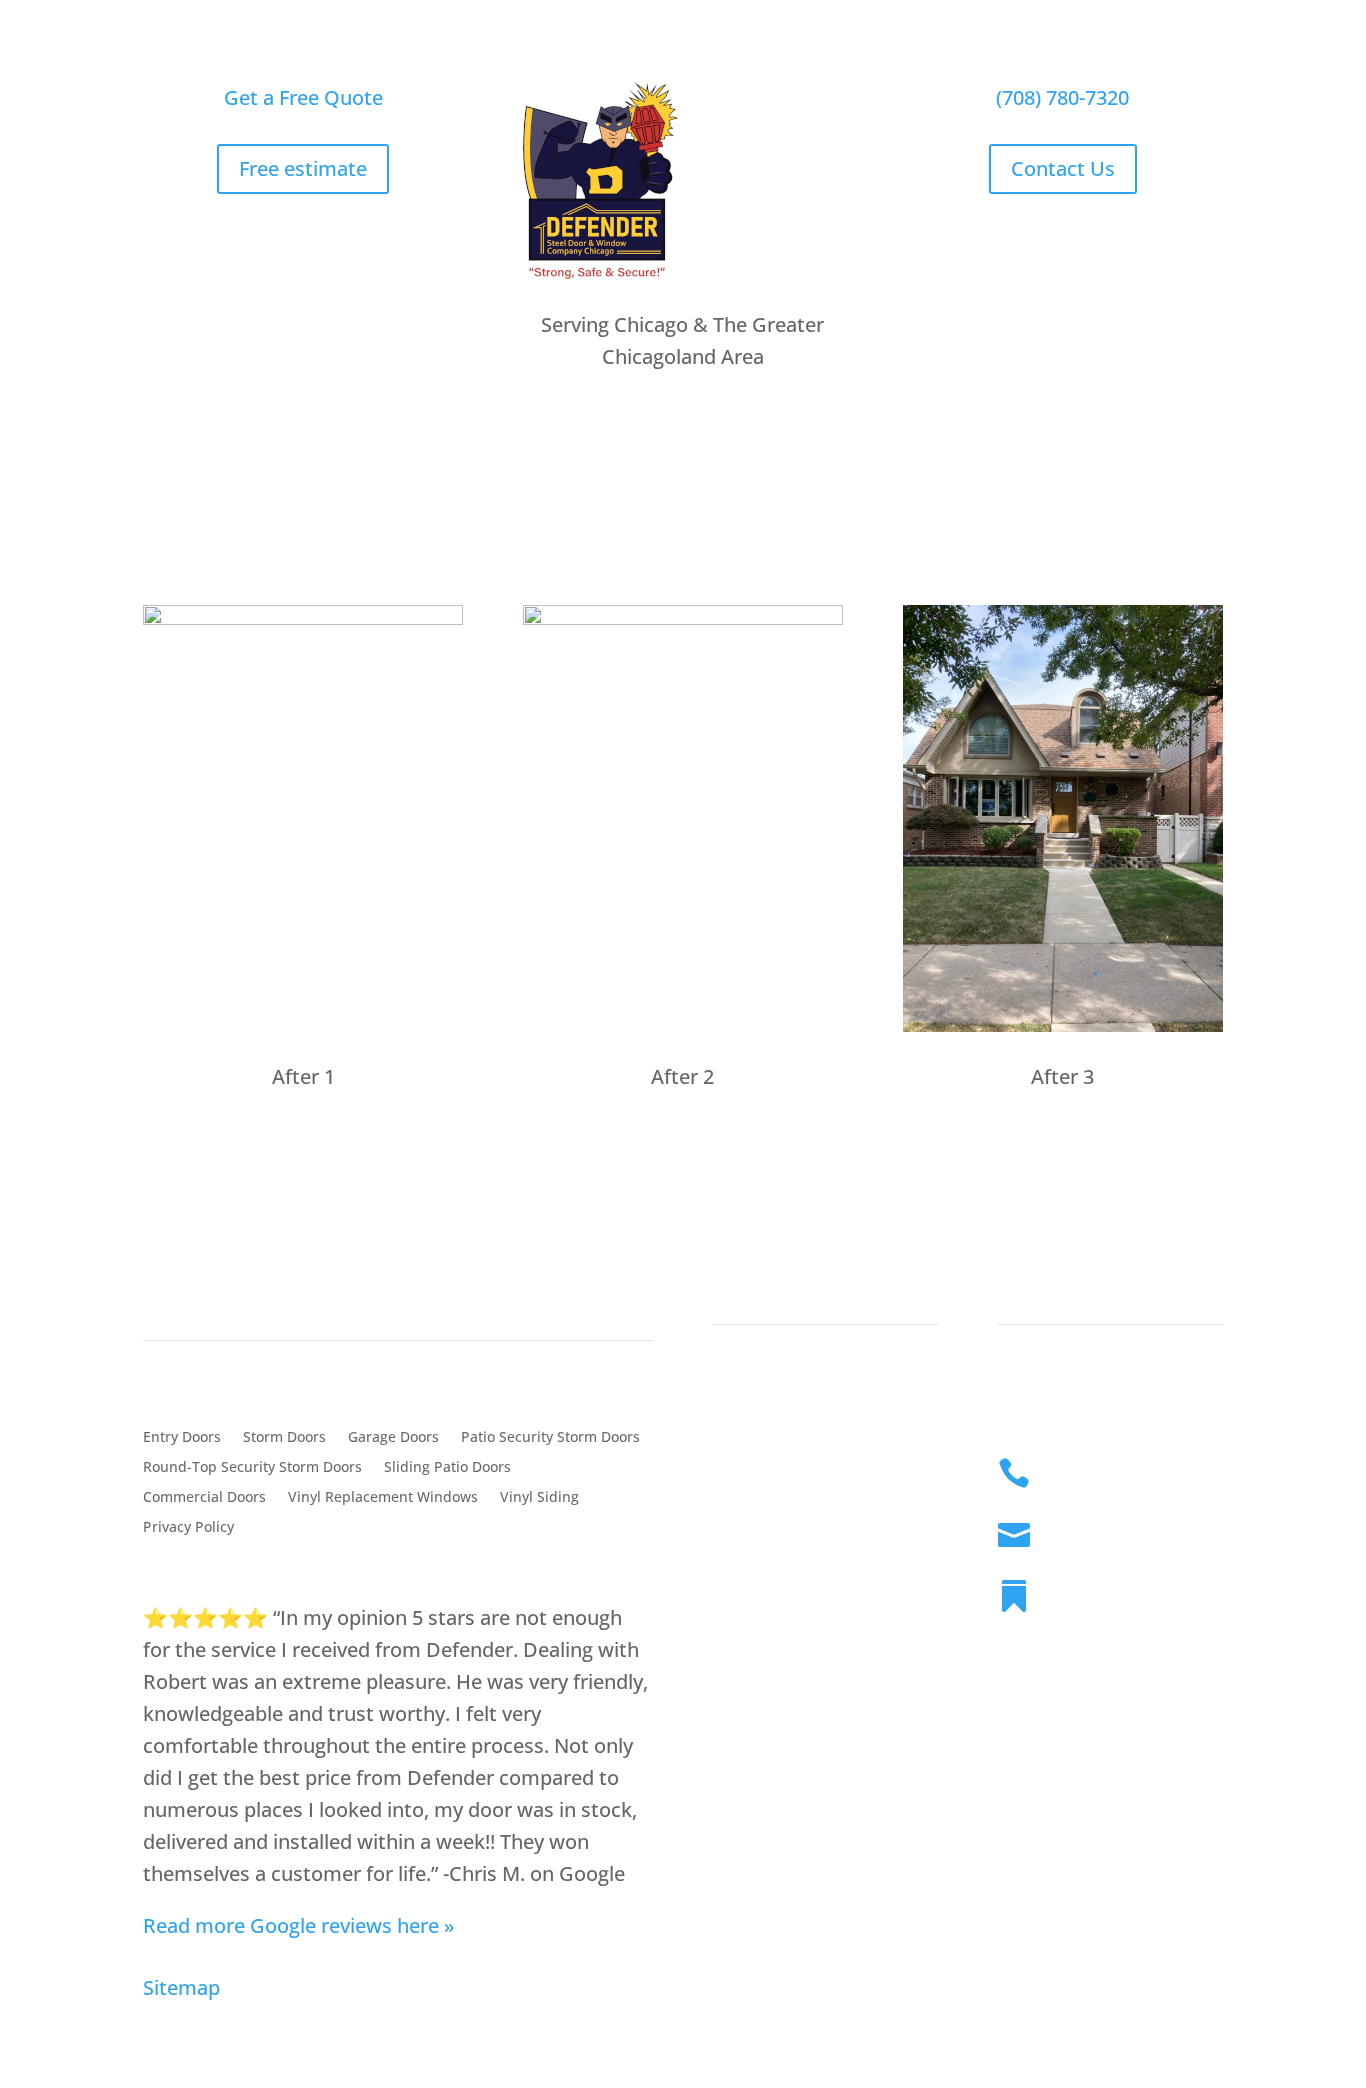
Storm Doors (284, 1438)
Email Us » (1089, 1529)
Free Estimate (1072, 486)
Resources (632, 486)
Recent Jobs (776, 486)
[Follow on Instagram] (1054, 1817)
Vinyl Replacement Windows (383, 1498)
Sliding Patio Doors (447, 1468)
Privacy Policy (188, 1528)
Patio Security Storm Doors (550, 1438)
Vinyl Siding (539, 1498)
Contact (1035, 1272)
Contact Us (1063, 168)
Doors (377, 486)
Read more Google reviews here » (299, 1925)
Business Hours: (1114, 1590)
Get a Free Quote (303, 97)
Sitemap (181, 1987)
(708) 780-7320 (1062, 97)
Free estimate (303, 168)
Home (268, 486)
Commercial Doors (204, 1498)
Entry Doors (182, 1438)
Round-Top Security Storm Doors (252, 1468)
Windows (497, 486)
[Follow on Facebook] (1014, 1817)
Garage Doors (393, 1438)
